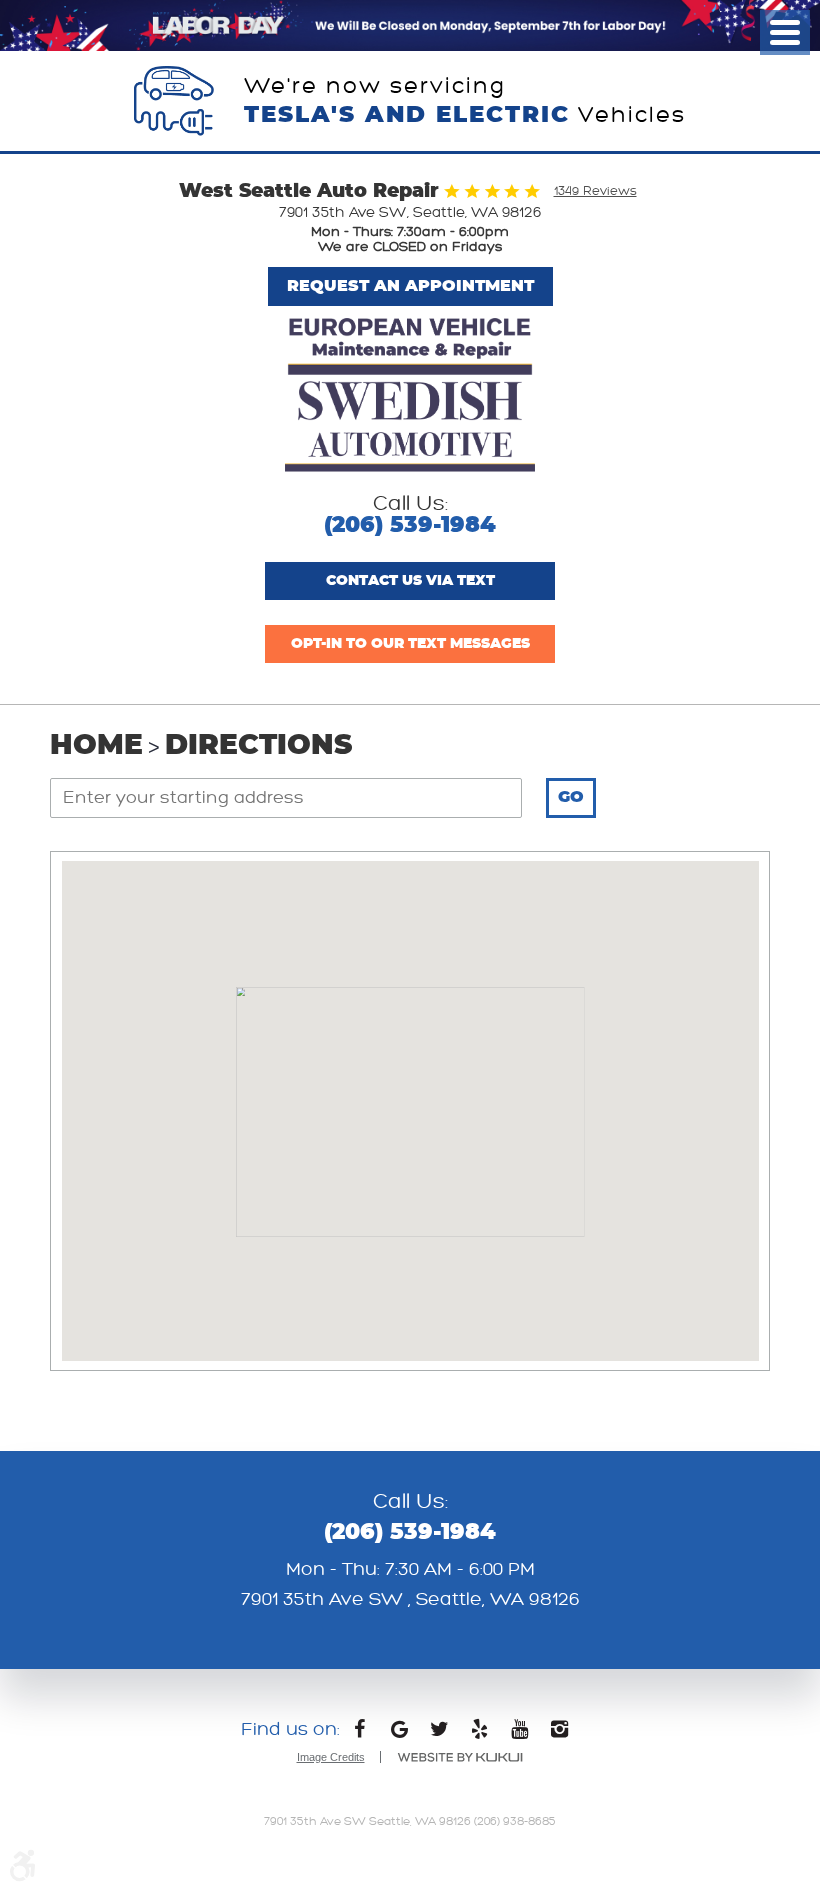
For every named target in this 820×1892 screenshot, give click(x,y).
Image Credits (331, 1757)
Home (96, 746)
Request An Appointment (410, 286)
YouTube (520, 1734)
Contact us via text (410, 581)
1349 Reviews (595, 191)
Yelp (480, 1734)
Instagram (560, 1734)
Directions (258, 746)
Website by (460, 1757)
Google (400, 1734)
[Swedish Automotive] (410, 396)
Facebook (360, 1734)
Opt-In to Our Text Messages (410, 644)
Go (571, 797)
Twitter (440, 1734)
